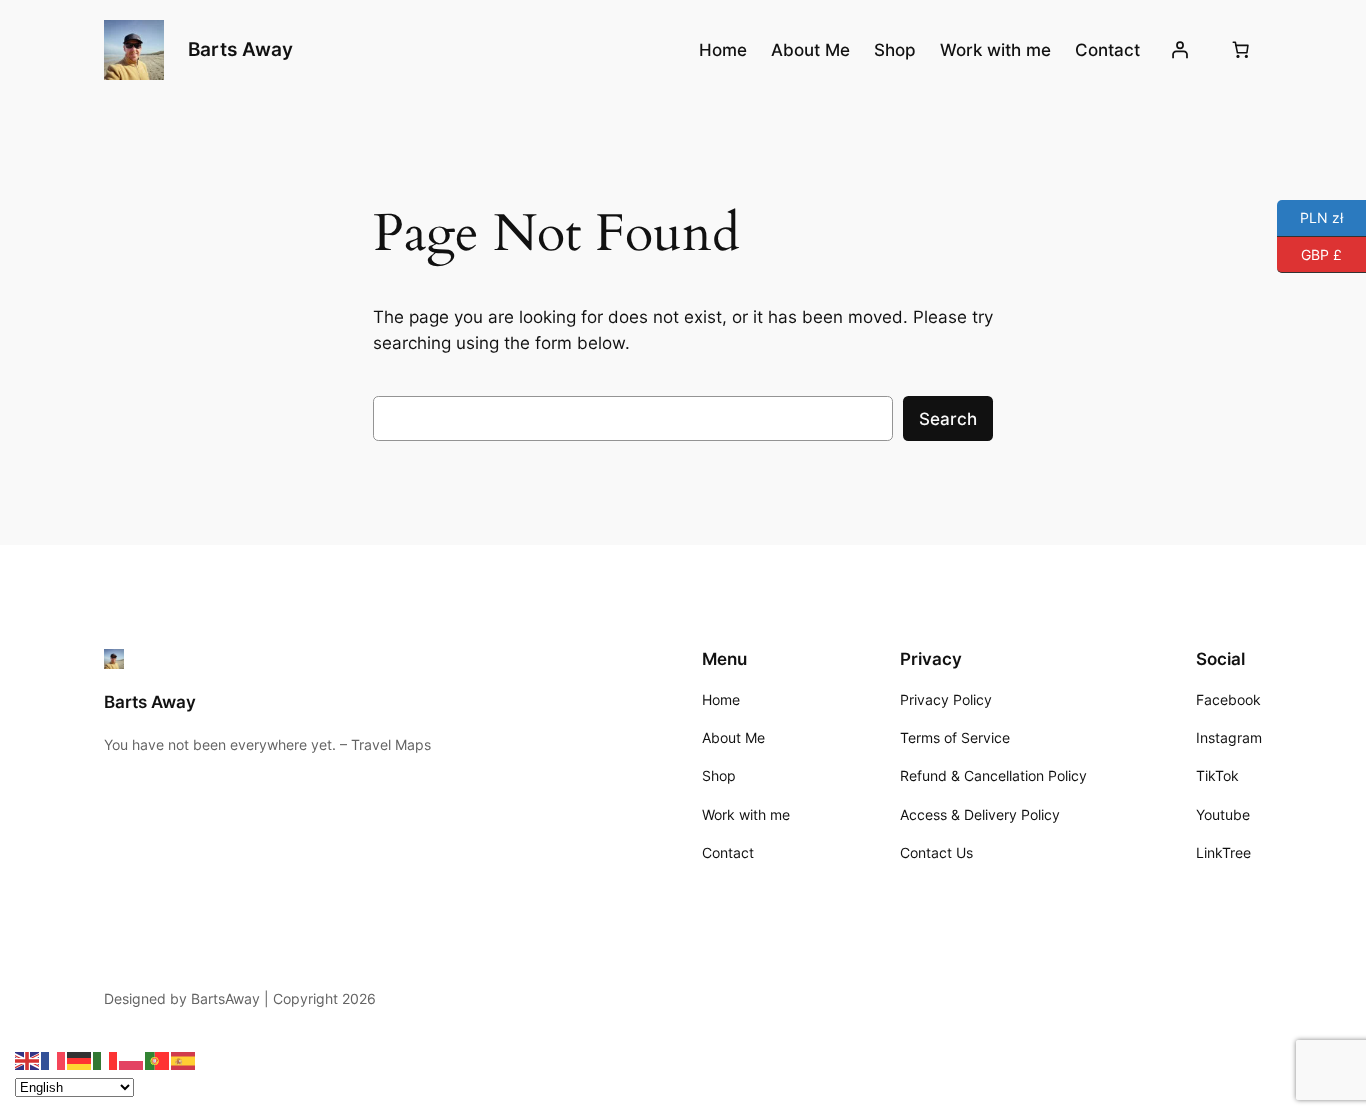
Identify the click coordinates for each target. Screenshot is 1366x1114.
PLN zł (1310, 216)
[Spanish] (184, 1060)
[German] (80, 1060)
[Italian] (106, 1060)
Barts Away (240, 49)
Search (948, 419)
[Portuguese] (158, 1060)
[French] (54, 1060)
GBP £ (1309, 252)
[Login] (1180, 50)
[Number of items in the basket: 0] (1241, 50)
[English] (28, 1060)
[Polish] (132, 1060)
